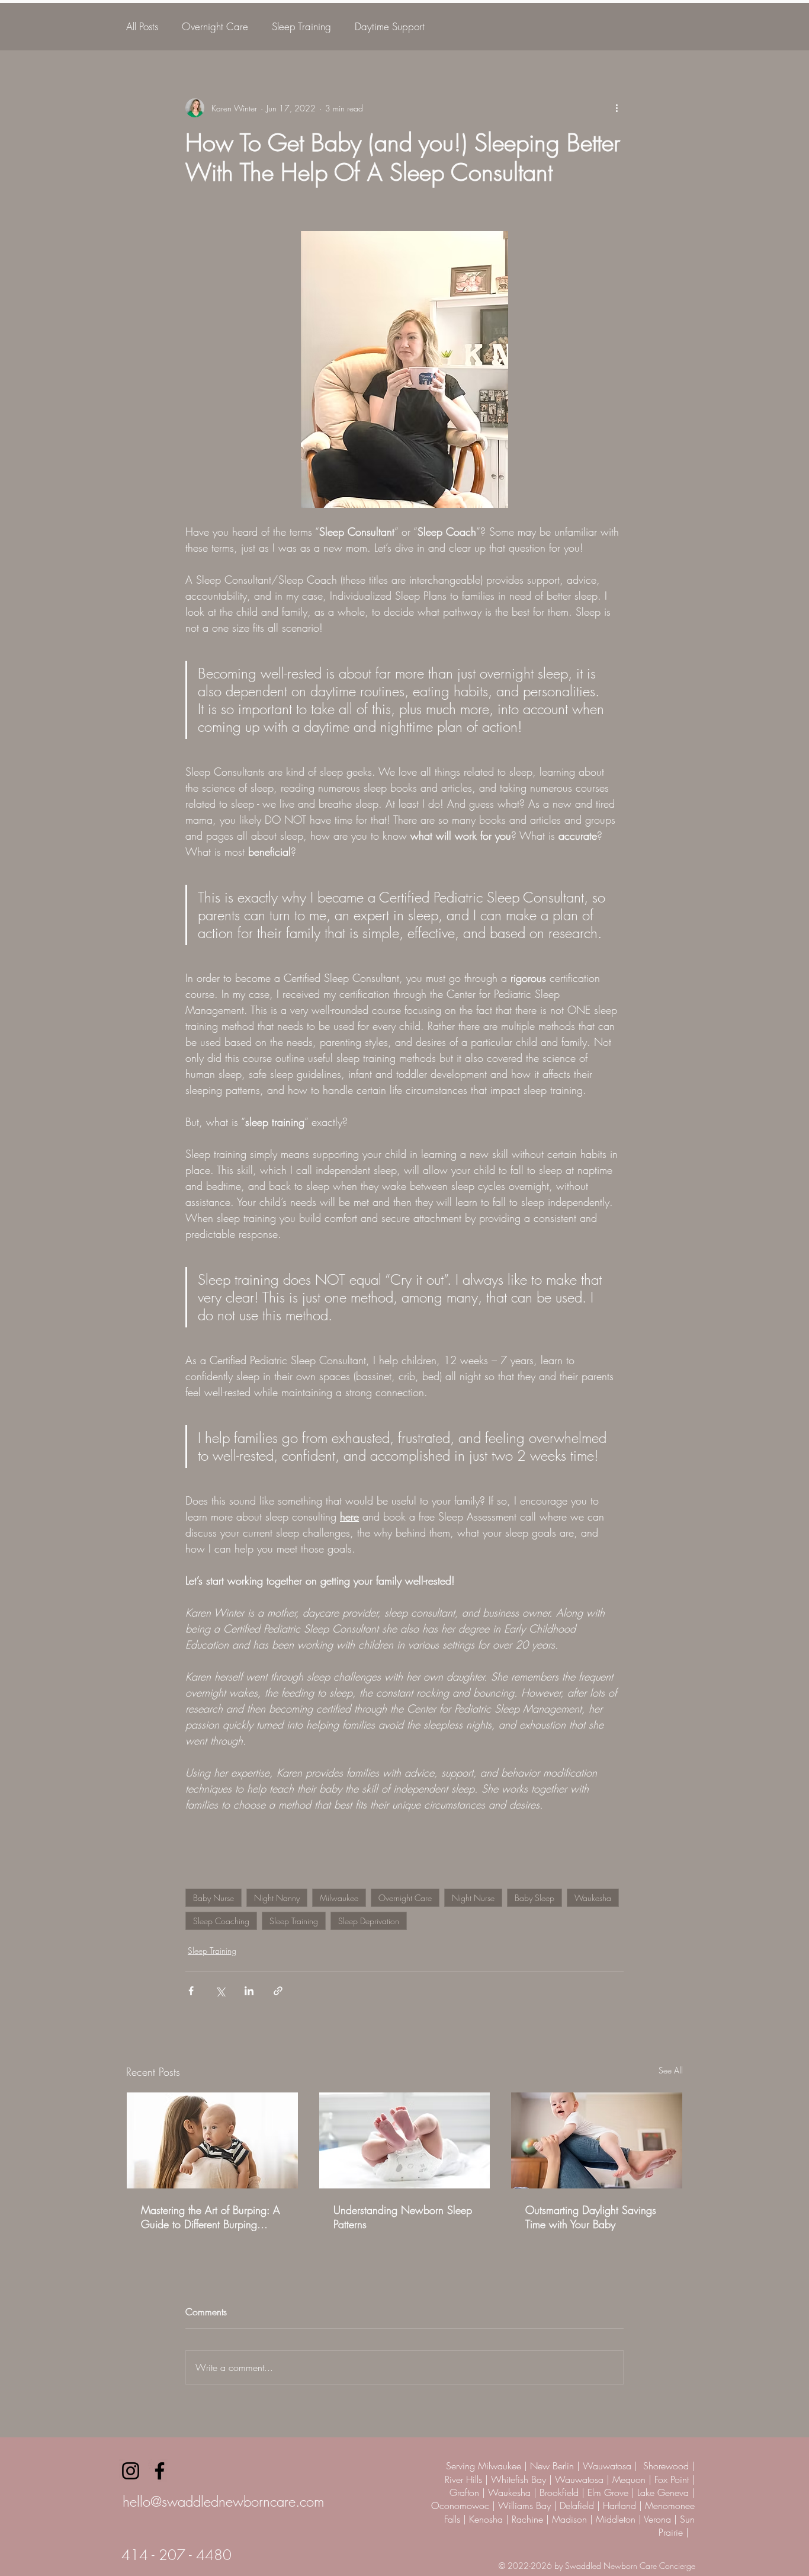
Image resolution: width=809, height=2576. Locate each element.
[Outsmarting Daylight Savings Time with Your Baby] (597, 2140)
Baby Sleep (534, 1898)
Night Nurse (473, 1898)
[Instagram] (131, 2471)
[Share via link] (278, 1991)
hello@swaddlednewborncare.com (223, 2501)
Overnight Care (215, 26)
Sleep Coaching (221, 1921)
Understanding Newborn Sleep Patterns (403, 2217)
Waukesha (593, 1898)
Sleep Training (301, 26)
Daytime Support (390, 26)
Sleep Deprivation (369, 1921)
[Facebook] (160, 2471)
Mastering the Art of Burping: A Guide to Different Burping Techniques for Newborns (211, 2217)
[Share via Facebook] (191, 1991)
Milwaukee (339, 1898)
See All (671, 2070)
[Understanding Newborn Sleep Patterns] (405, 2140)
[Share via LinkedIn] (249, 1991)
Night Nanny (277, 1898)
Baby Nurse (214, 1898)
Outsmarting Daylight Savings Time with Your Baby (591, 2217)
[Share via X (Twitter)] (220, 1991)
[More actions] (617, 108)
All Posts (142, 26)
